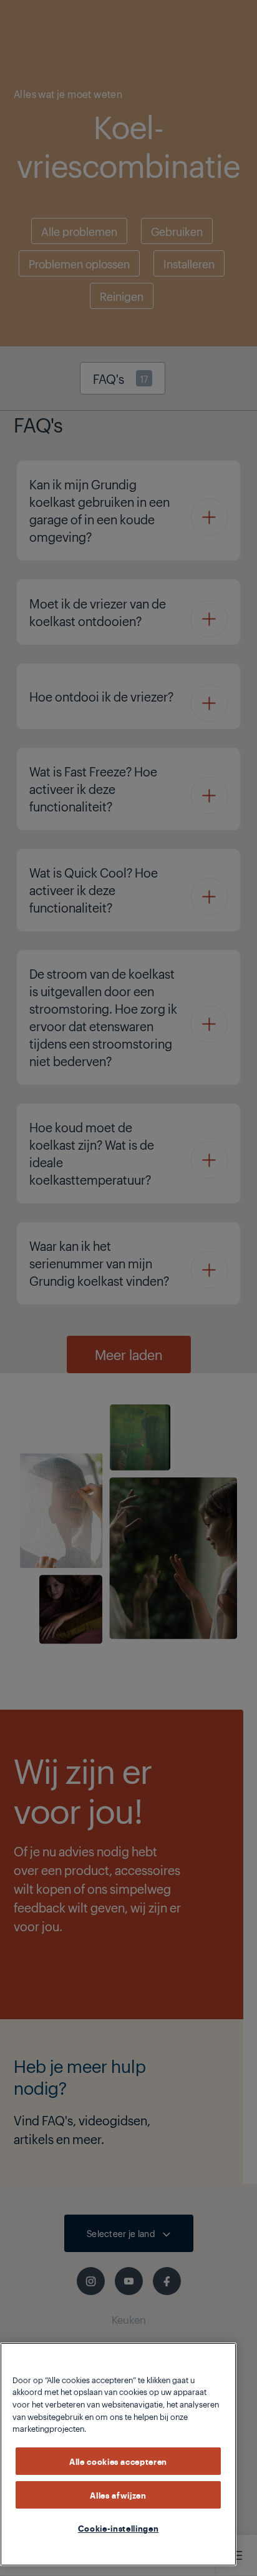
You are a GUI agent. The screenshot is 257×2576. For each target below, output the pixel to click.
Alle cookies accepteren (118, 2461)
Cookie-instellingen (118, 2528)
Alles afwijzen (118, 2495)
